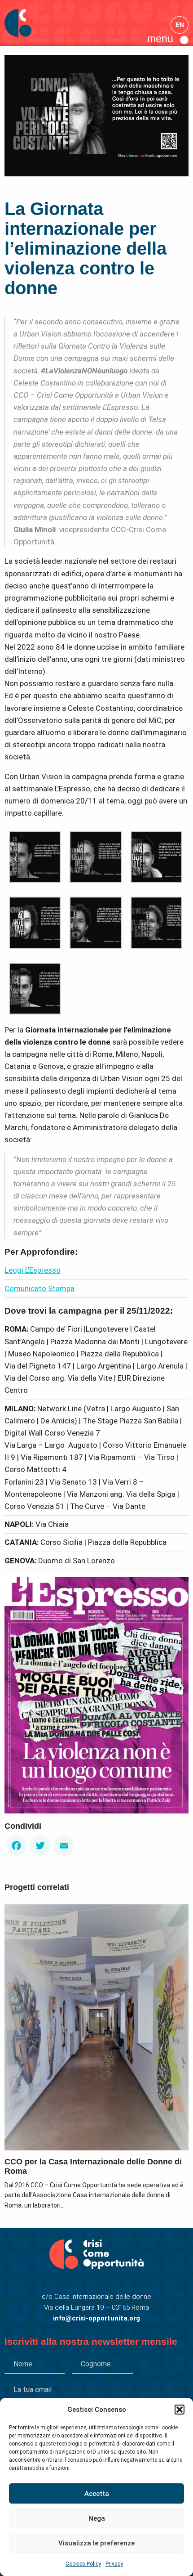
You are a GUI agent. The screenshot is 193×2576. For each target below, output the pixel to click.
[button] (180, 2410)
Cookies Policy (83, 2564)
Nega (97, 2518)
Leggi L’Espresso (33, 1270)
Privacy (114, 2564)
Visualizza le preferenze (96, 2543)
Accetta (97, 2494)
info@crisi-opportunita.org (96, 2318)
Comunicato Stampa (39, 1288)
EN (180, 25)
